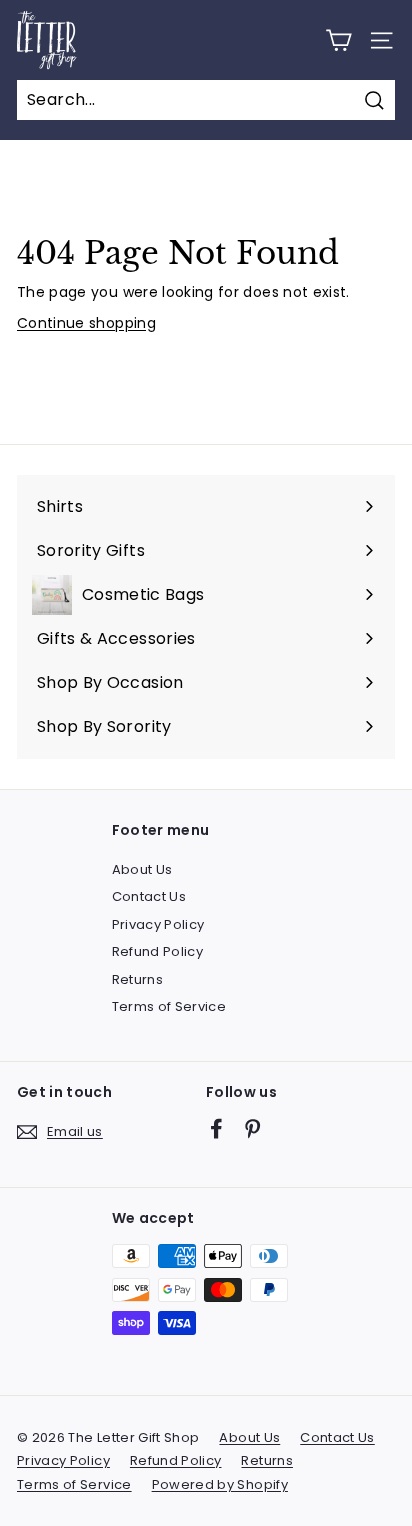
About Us (142, 869)
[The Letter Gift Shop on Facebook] (216, 1128)
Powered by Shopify (220, 1484)
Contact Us (149, 896)
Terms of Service (169, 1006)
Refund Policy (158, 951)
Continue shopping (86, 323)
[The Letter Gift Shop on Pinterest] (252, 1128)
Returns (137, 979)
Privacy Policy (158, 924)
